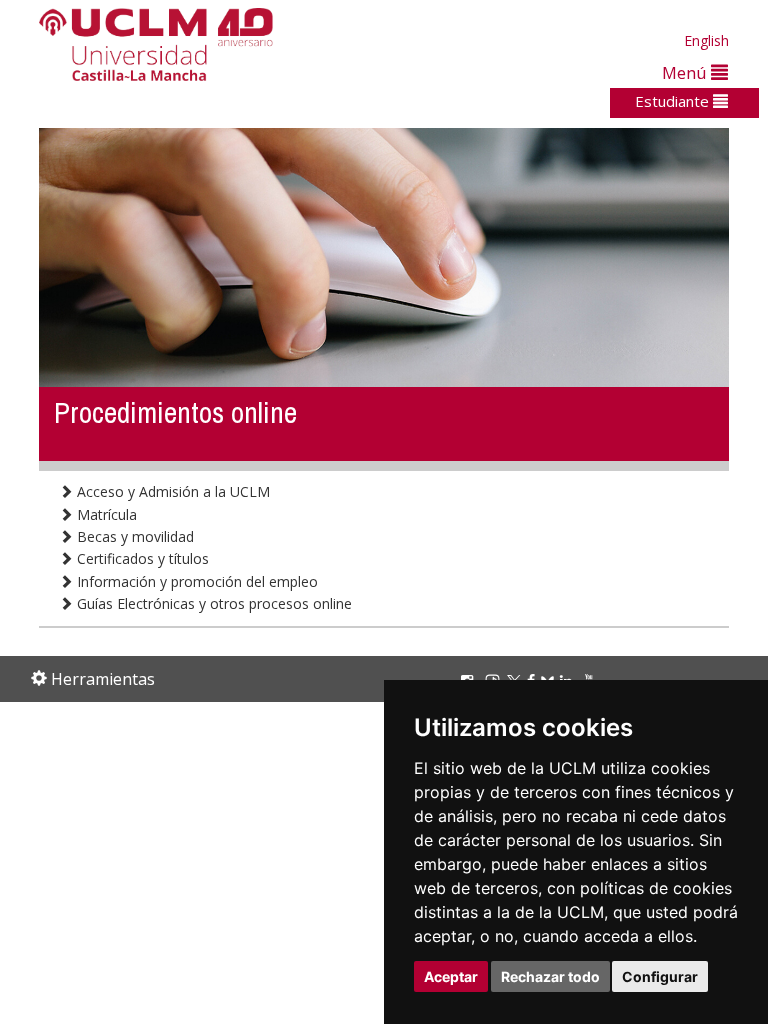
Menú (686, 72)
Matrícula (105, 514)
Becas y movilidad (133, 536)
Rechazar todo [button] (550, 976)
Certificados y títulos (141, 558)
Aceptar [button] (451, 976)
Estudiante (674, 101)
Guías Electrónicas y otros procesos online (212, 603)
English (706, 40)
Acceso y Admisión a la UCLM (171, 491)
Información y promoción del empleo (195, 581)
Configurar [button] (660, 976)
